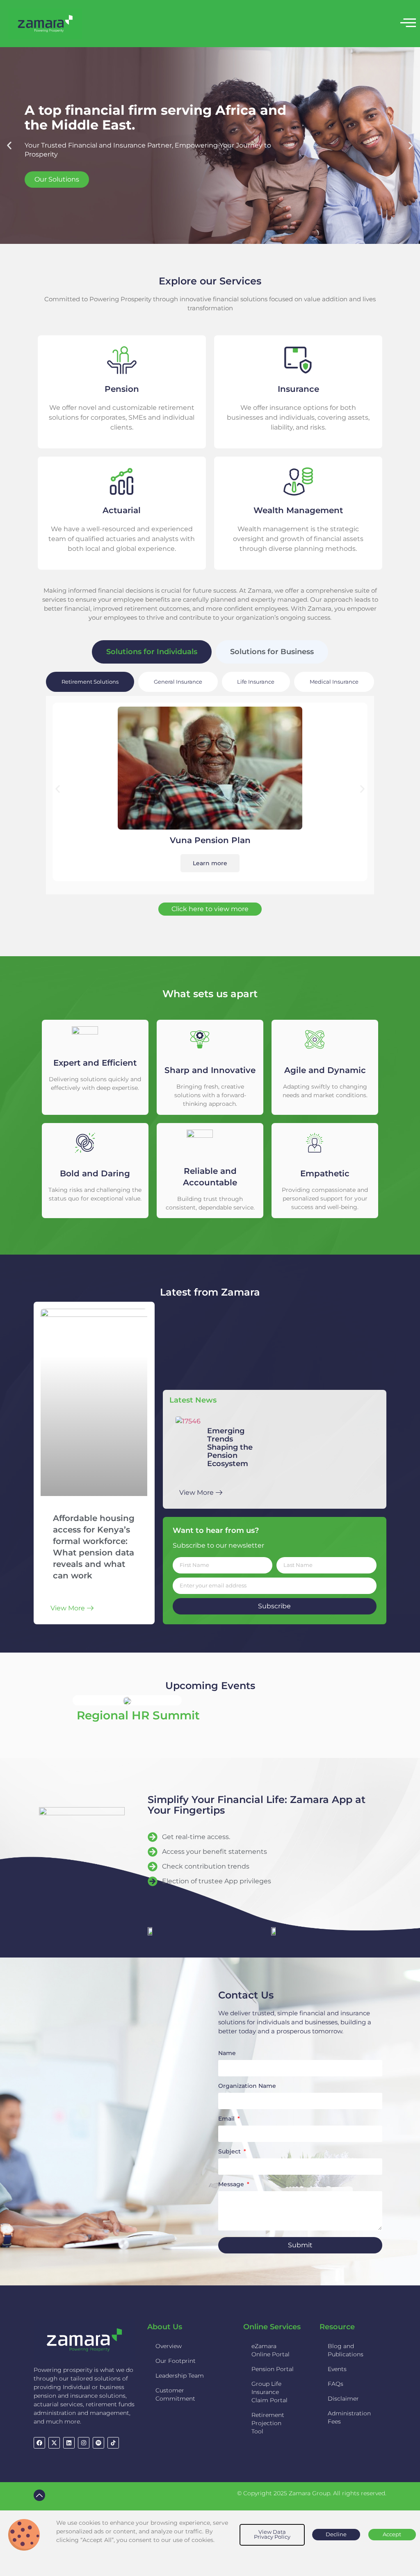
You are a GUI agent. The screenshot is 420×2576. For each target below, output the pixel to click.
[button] (9, 145)
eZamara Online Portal (270, 2350)
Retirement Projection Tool (268, 2423)
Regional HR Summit (138, 1715)
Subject (230, 2152)
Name (227, 2053)
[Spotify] (98, 2443)
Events (337, 2369)
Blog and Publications (346, 2350)
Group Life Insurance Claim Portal (269, 2392)
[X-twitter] (54, 2443)
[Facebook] (39, 2443)
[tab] (152, 652)
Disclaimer (343, 2399)
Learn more (210, 863)
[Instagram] (84, 2443)
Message (232, 2185)
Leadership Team (180, 2376)
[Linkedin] (69, 2443)
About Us (165, 2327)
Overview (169, 2346)
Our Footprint (176, 2361)
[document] (210, 2543)
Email (227, 2119)
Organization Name (247, 2086)
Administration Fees (349, 2417)
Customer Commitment (175, 2394)
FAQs (336, 2384)
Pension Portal (273, 2369)
